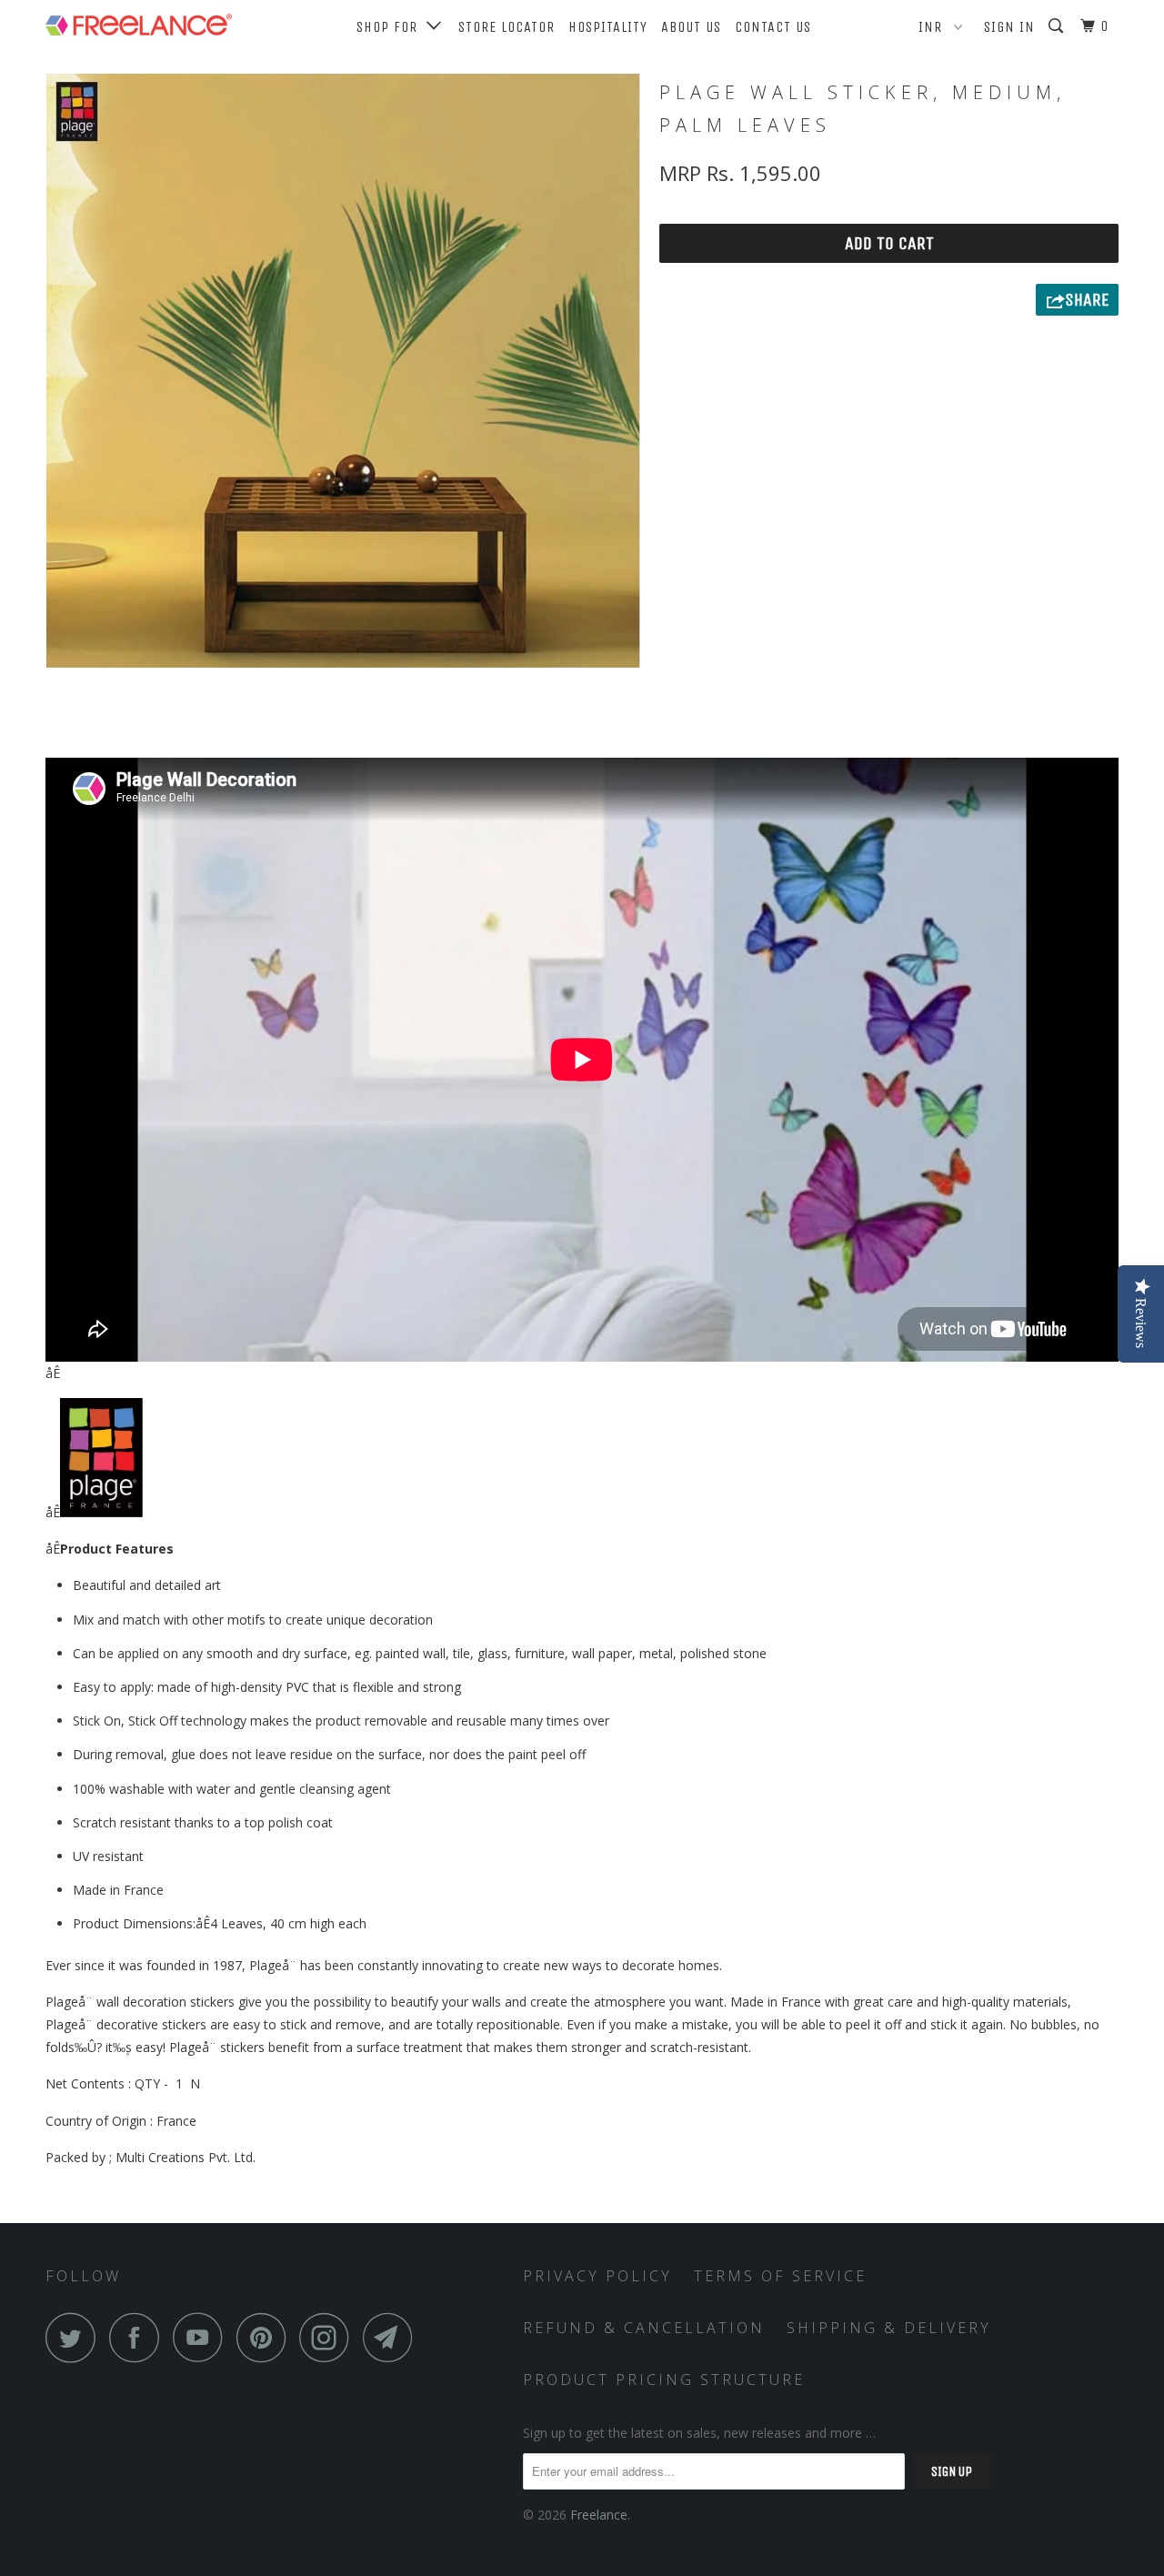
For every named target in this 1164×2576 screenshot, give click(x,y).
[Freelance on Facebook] (139, 2337)
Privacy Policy (597, 2276)
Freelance (599, 2515)
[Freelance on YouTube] (203, 2337)
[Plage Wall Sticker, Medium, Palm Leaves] (343, 371)
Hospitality (608, 27)
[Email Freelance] (393, 2337)
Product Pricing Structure (664, 2380)
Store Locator (507, 27)
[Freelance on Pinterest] (266, 2337)
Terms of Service (780, 2276)
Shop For (391, 27)
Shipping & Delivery (889, 2328)
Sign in (1009, 27)
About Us (691, 27)
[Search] (1058, 26)
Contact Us (773, 27)
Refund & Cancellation (644, 2328)
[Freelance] (139, 20)
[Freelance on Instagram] (329, 2337)
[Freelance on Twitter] (75, 2337)
